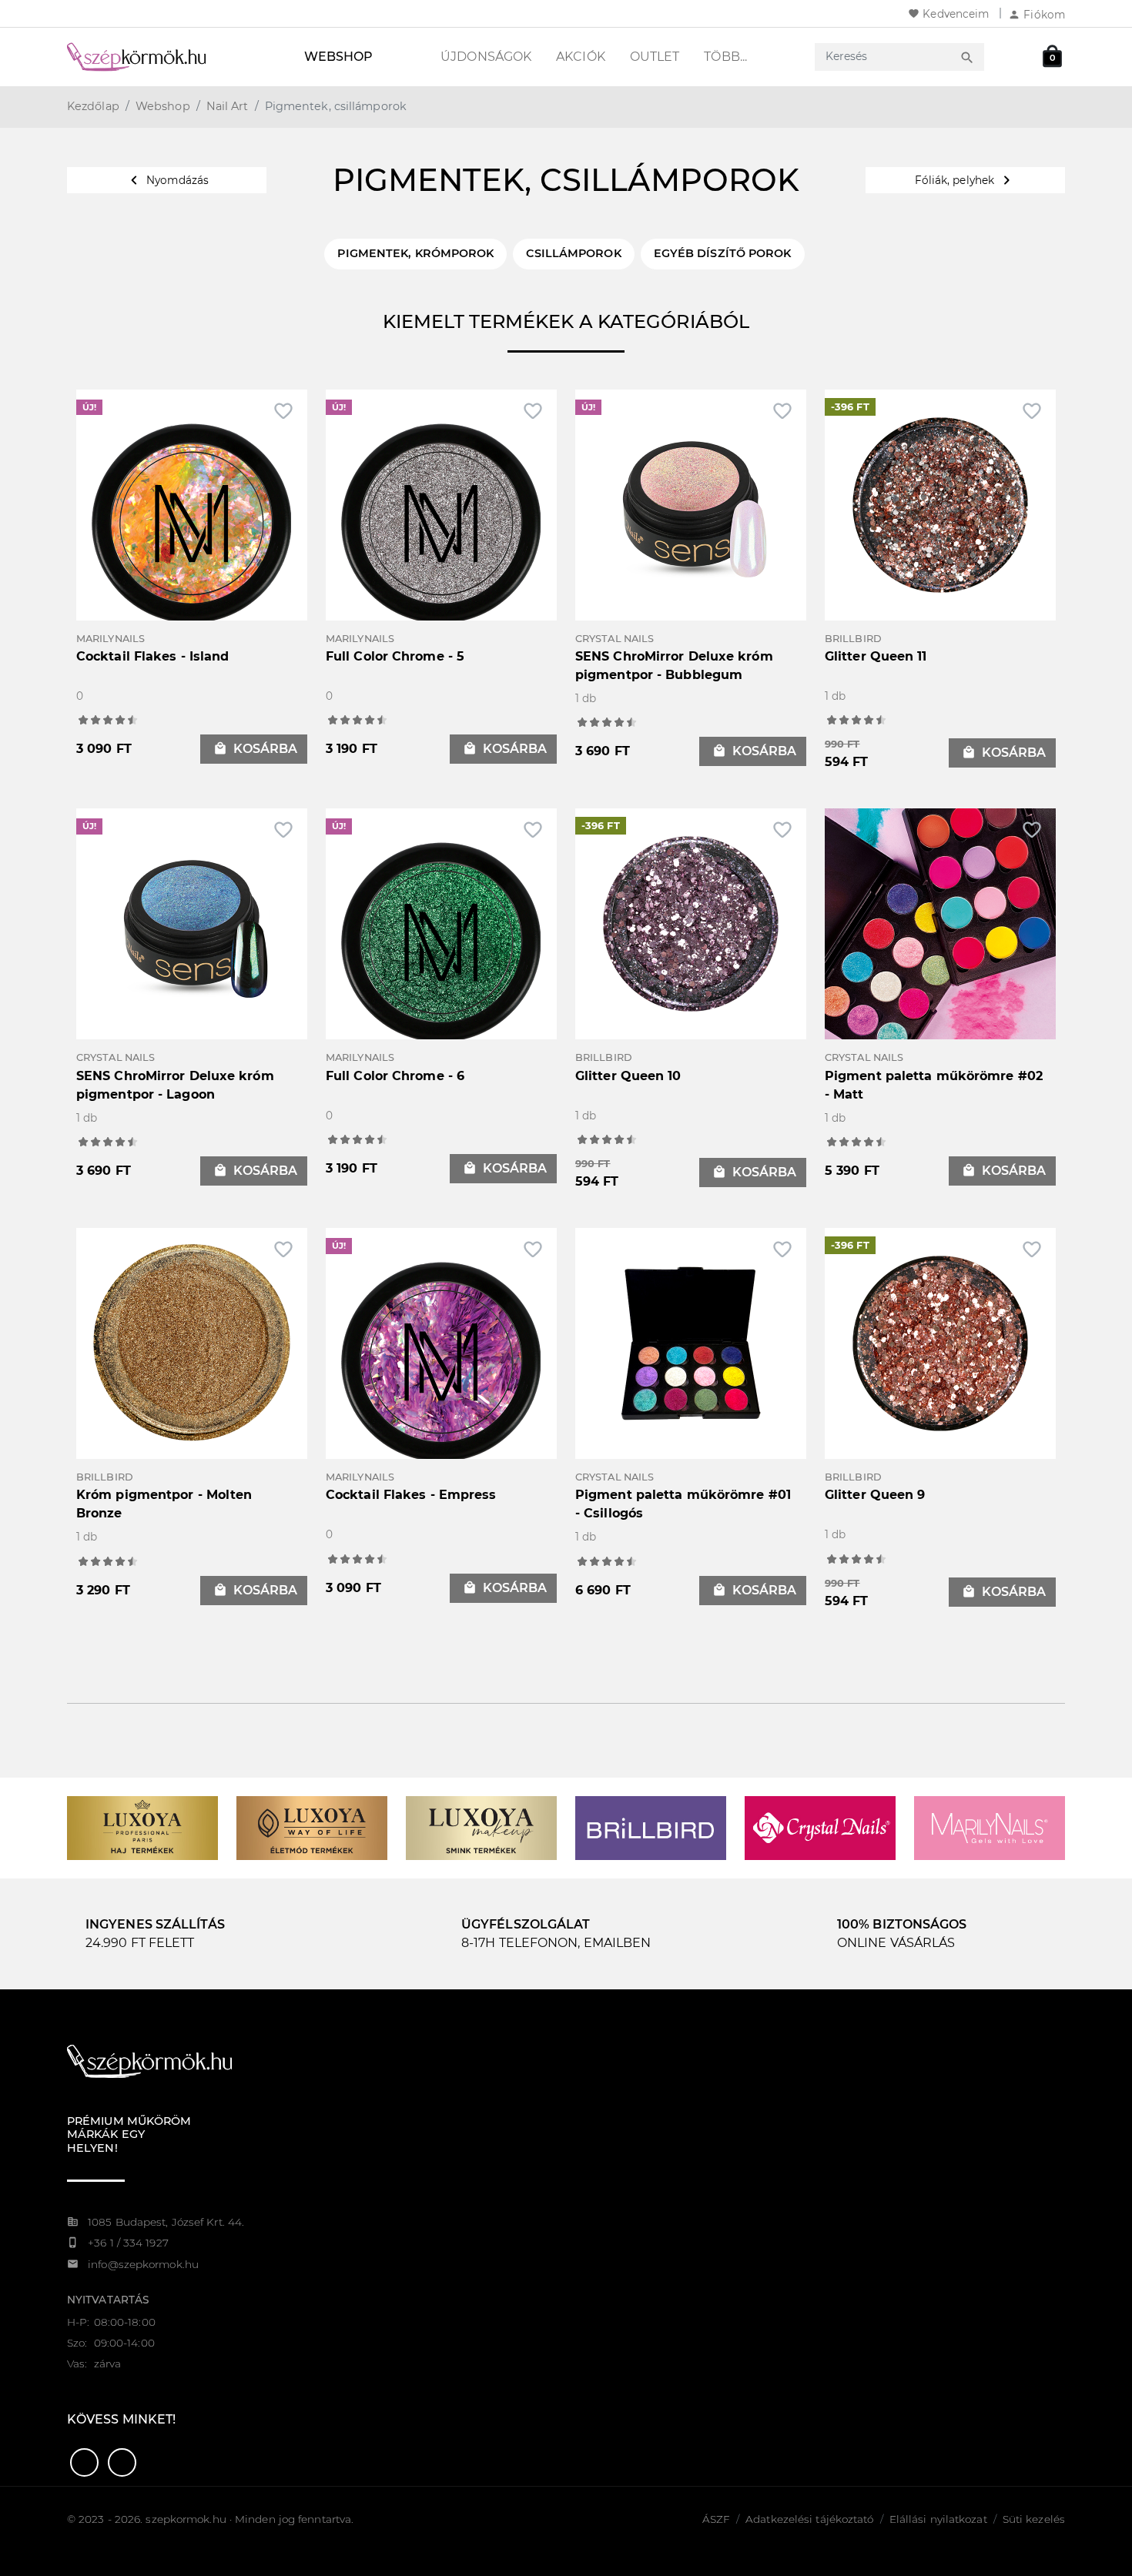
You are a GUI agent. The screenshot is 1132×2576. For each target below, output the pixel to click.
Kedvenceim (948, 14)
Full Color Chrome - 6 (395, 1076)
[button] (84, 2462)
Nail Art (228, 106)
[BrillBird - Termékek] (651, 1827)
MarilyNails (111, 639)
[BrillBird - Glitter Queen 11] (940, 504)
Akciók (581, 57)
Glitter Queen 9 (875, 1495)
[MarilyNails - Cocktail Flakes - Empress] (441, 1362)
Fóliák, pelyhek (966, 180)
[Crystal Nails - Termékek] (820, 1827)
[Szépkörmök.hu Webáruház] (155, 57)
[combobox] (886, 57)
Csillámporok (573, 253)
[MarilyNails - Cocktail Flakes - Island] (192, 523)
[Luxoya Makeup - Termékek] (481, 1827)
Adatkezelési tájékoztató (809, 2519)
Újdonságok (486, 57)
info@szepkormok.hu (143, 2264)
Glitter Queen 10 (628, 1076)
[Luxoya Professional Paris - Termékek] (142, 1827)
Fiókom (1037, 15)
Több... (725, 57)
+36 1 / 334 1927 (128, 2243)
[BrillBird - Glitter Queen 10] (691, 923)
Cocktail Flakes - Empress (411, 1495)
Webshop (339, 57)
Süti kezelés (1034, 2519)
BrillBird (853, 639)
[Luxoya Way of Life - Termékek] (312, 1827)
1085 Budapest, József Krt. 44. (166, 2222)
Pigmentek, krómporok (415, 253)
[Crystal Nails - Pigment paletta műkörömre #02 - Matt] (940, 923)
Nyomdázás (167, 180)
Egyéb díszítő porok (723, 253)
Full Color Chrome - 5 (395, 656)
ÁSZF (716, 2519)
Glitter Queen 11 (876, 656)
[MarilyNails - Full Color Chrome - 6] (441, 942)
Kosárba (255, 749)
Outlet (655, 57)
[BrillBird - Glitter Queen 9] (940, 1342)
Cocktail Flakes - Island (152, 656)
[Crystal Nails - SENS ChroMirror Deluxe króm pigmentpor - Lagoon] (192, 923)
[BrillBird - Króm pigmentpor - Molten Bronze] (192, 1342)
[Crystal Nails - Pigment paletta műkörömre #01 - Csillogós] (691, 1342)
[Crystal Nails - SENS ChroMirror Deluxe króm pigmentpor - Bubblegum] (691, 504)
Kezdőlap (93, 106)
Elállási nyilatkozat (938, 2519)
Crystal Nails (615, 639)
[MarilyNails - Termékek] (990, 1827)
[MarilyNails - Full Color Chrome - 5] (441, 523)
